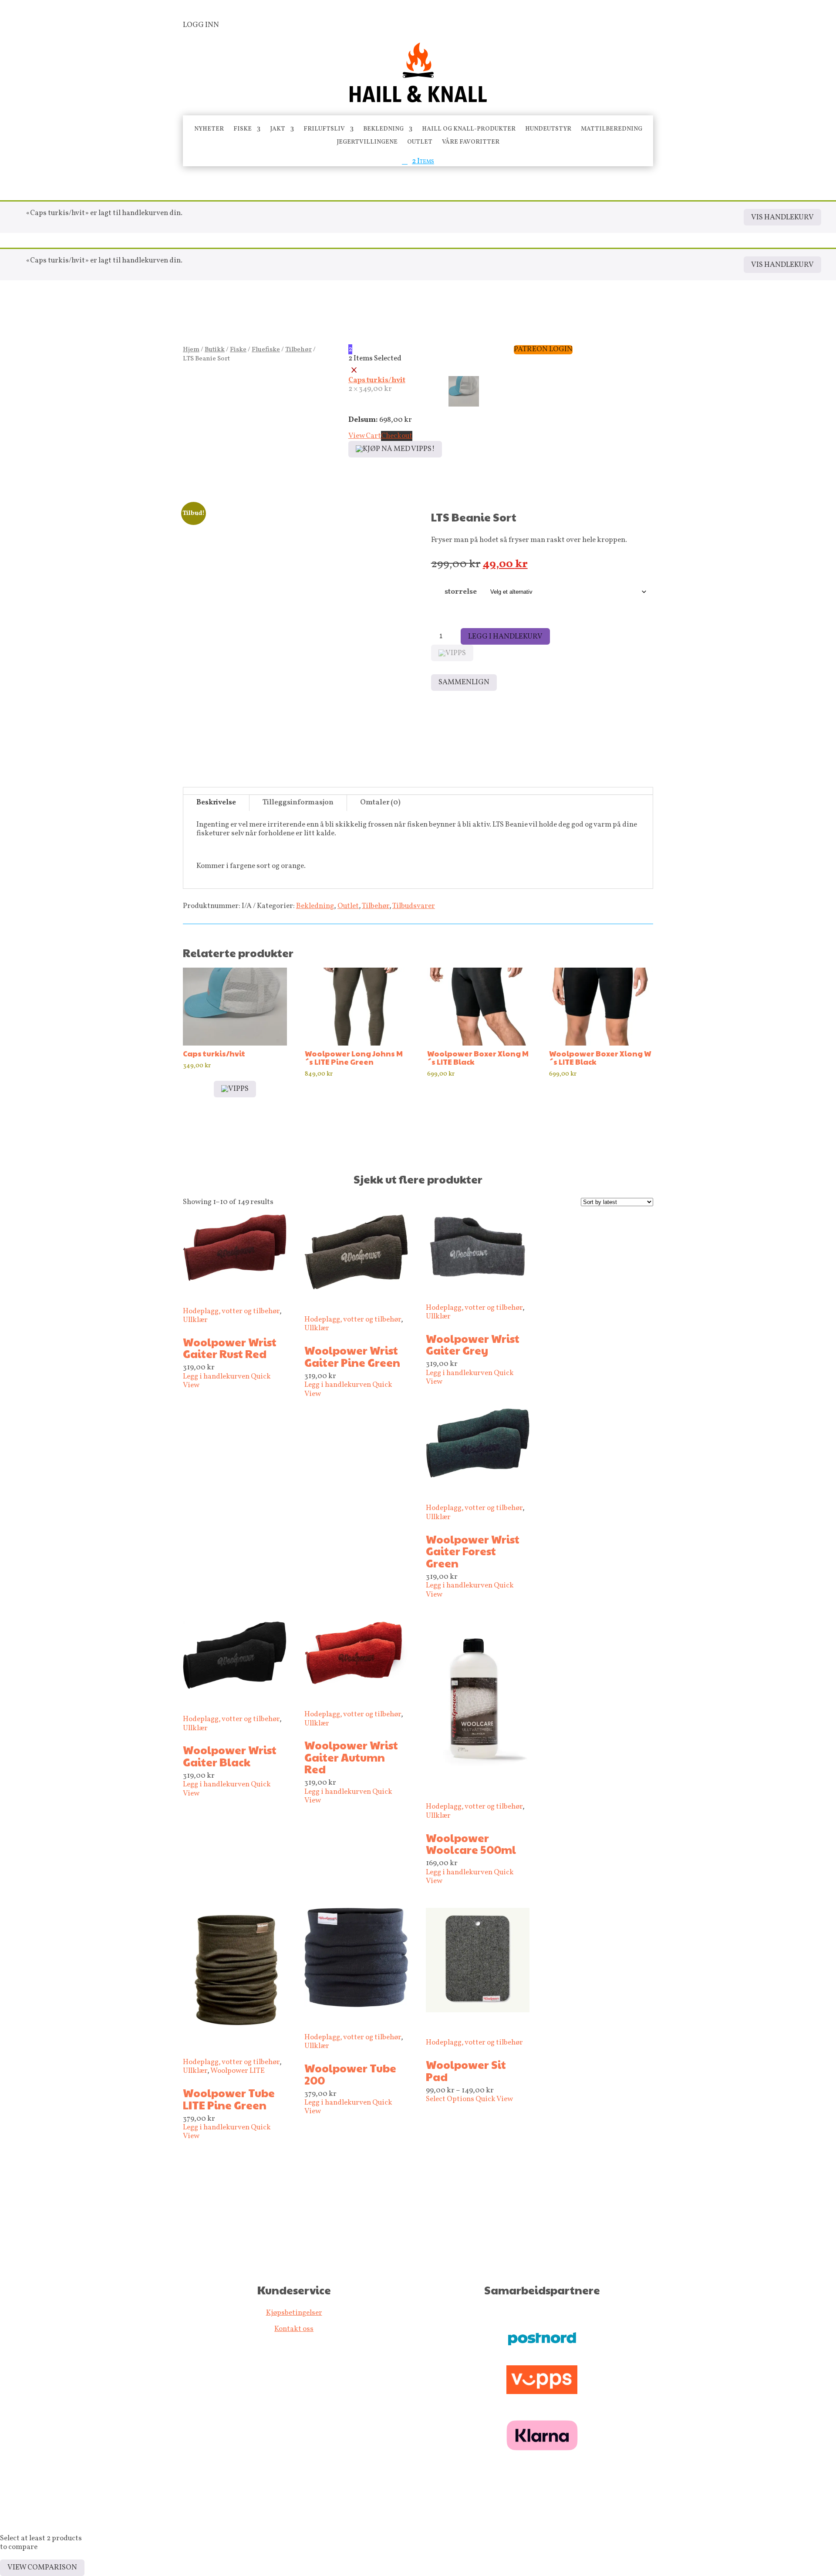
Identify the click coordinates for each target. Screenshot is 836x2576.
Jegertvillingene (367, 143)
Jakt (278, 130)
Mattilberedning (612, 130)
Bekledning (383, 130)
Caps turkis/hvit (377, 380)
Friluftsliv (324, 130)
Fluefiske (266, 350)
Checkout (397, 436)
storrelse (461, 592)
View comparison (42, 2568)
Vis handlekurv (782, 217)
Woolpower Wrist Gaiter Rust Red (230, 1348)
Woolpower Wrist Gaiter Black (230, 1756)
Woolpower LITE (238, 2071)
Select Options (451, 2099)
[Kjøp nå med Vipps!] (395, 449)
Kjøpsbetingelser (294, 2313)
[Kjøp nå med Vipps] (452, 653)
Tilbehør (298, 350)
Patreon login (543, 350)
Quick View (494, 2099)
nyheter (209, 130)
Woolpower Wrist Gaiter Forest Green (473, 1551)
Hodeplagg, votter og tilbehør (231, 1311)
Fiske (243, 130)
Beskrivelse (216, 802)
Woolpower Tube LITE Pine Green (229, 2099)
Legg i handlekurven (216, 1377)
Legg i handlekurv (505, 637)
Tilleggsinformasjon (298, 802)
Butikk (215, 350)
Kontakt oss (294, 2329)
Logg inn (201, 25)
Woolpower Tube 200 (350, 2074)
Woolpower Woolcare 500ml (471, 1844)
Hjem (191, 350)
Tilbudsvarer (414, 906)
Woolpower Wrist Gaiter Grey (473, 1344)
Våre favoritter (471, 143)
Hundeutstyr (548, 130)
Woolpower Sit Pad (466, 2070)
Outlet (420, 143)
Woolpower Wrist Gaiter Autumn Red (351, 1757)
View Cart (365, 436)
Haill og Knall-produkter (469, 130)
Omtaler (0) (380, 802)
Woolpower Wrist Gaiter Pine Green (352, 1356)
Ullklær (195, 1320)
